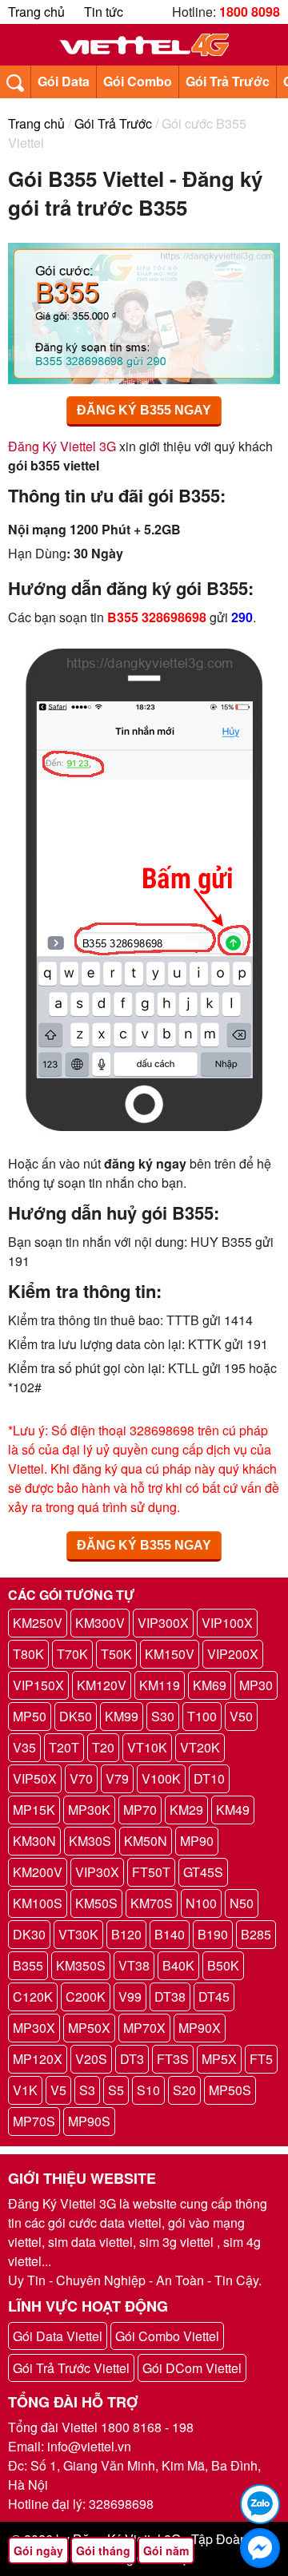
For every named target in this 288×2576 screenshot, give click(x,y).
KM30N (34, 1841)
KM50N (146, 1841)
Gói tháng (103, 2550)
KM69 (210, 1685)
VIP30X (97, 1872)
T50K (116, 1654)
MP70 (140, 1810)
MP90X (200, 2028)
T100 (202, 1716)
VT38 (134, 1965)
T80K (28, 1654)
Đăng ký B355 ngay (144, 410)
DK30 (29, 1934)
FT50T (151, 1872)
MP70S (34, 2121)
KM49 (233, 1810)
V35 (24, 1747)
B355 (28, 1965)
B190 (213, 1934)
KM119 (160, 1685)
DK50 (76, 1716)
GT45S (203, 1872)
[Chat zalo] (260, 2504)
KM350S (81, 1965)
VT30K (78, 1934)
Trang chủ (36, 12)
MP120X (38, 2059)
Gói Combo (138, 81)
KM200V (38, 1872)
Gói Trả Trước (228, 81)
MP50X (89, 2028)
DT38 (170, 1996)
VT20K (200, 1747)
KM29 (186, 1810)
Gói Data (64, 81)
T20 (103, 1747)
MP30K (89, 1810)
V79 (117, 1778)
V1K (25, 2090)
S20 (184, 2090)
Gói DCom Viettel (192, 2368)
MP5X (219, 2059)
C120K (33, 1996)
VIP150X (38, 1685)
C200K (86, 1996)
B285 (256, 1934)
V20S (91, 2059)
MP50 (30, 1716)
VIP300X (163, 1623)
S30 (163, 1716)
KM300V (100, 1623)
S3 (87, 2090)
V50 (241, 1716)
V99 (130, 1996)
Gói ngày (38, 2550)
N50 (242, 1903)
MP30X (34, 2028)
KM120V (102, 1685)
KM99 (122, 1716)
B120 (126, 1934)
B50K (223, 1965)
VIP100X (227, 1623)
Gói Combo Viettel (167, 2336)
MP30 (256, 1685)
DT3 (132, 2059)
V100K (161, 1778)
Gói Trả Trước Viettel (71, 2368)
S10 (148, 2090)
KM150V (170, 1654)
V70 (81, 1778)
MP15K (34, 1810)
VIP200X (233, 1654)
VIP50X (35, 1778)
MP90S (89, 2121)
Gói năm (166, 2550)
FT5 (261, 2059)
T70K (72, 1654)
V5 (58, 2090)
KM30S (90, 1841)
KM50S (96, 1903)
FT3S (173, 2059)
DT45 (214, 1996)
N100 (201, 1903)
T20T (64, 1747)
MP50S (230, 2090)
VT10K (147, 1747)
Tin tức (104, 12)
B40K (178, 1965)
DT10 (209, 1778)
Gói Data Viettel (58, 2336)
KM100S (38, 1903)
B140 (170, 1934)
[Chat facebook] (260, 2548)
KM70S (152, 1903)
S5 (116, 2090)
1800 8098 (250, 12)
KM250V (38, 1623)
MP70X (144, 2028)
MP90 (197, 1841)
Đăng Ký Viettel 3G (62, 446)
